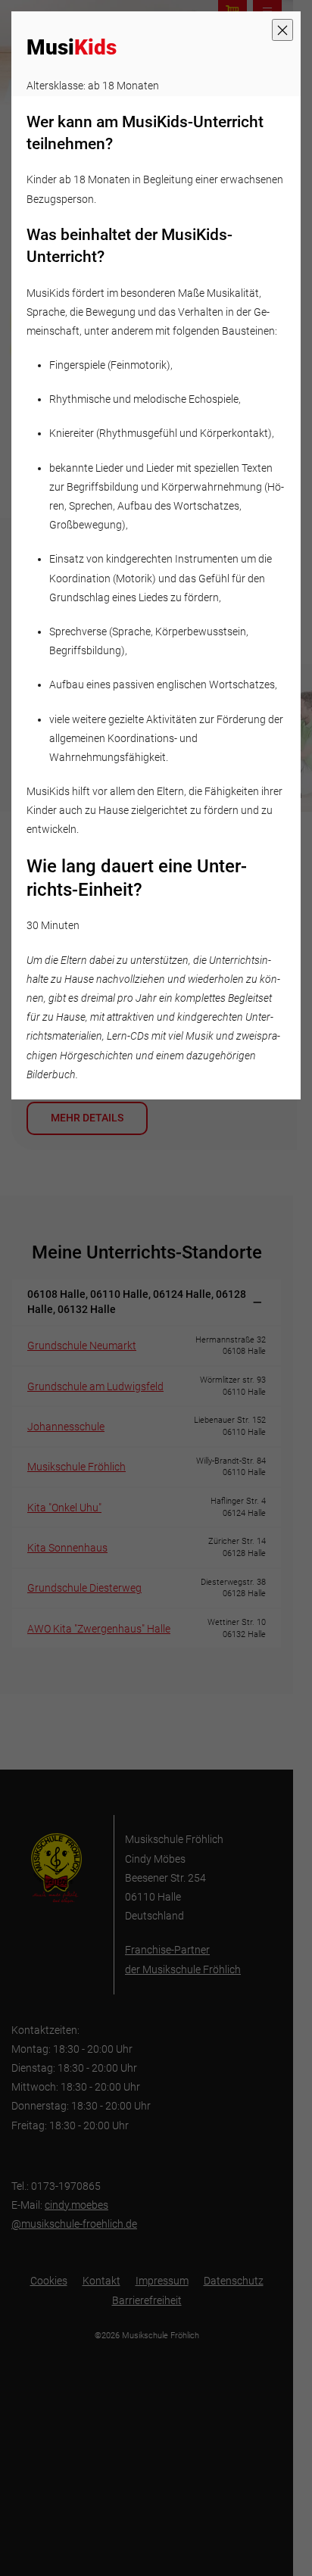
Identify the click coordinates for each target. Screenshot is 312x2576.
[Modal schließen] (282, 30)
